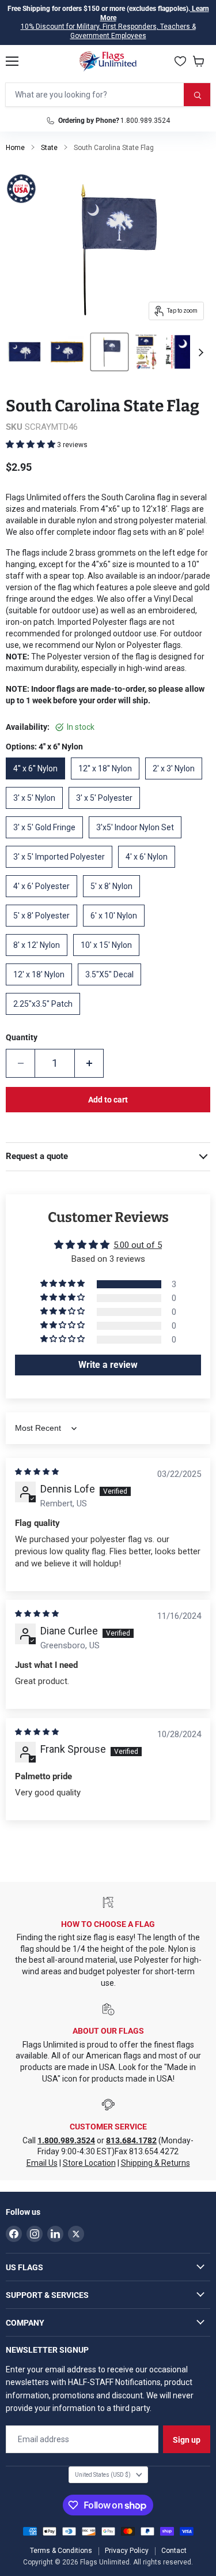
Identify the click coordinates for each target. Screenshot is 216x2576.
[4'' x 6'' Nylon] (38, 782)
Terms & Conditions (61, 2551)
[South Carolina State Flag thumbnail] (24, 352)
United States (103, 2475)
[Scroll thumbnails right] (199, 353)
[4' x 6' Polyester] (44, 900)
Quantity (22, 1037)
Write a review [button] (108, 1365)
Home (15, 148)
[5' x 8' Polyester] (44, 929)
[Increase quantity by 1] (89, 1063)
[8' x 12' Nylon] (39, 959)
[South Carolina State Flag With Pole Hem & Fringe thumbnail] (67, 352)
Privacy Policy (127, 2551)
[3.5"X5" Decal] (112, 988)
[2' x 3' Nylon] (177, 782)
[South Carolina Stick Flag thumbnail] (109, 352)
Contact (174, 2551)
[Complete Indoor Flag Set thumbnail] (146, 352)
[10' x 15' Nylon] (109, 959)
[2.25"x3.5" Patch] (46, 1018)
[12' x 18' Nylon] (42, 988)
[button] (31, 444)
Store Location (89, 2163)
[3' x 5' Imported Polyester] (62, 871)
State (49, 148)
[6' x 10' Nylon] (117, 929)
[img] (37, 1472)
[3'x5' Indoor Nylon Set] (138, 841)
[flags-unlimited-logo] (108, 61)
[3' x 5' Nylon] (37, 812)
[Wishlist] (180, 61)
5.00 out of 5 (138, 1245)
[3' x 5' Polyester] (107, 812)
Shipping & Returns (156, 2163)
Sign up (187, 2440)
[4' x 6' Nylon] (149, 871)
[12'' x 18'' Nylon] (108, 782)
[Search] (197, 95)
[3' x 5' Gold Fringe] (47, 841)
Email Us (42, 2163)
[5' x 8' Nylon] (114, 900)
